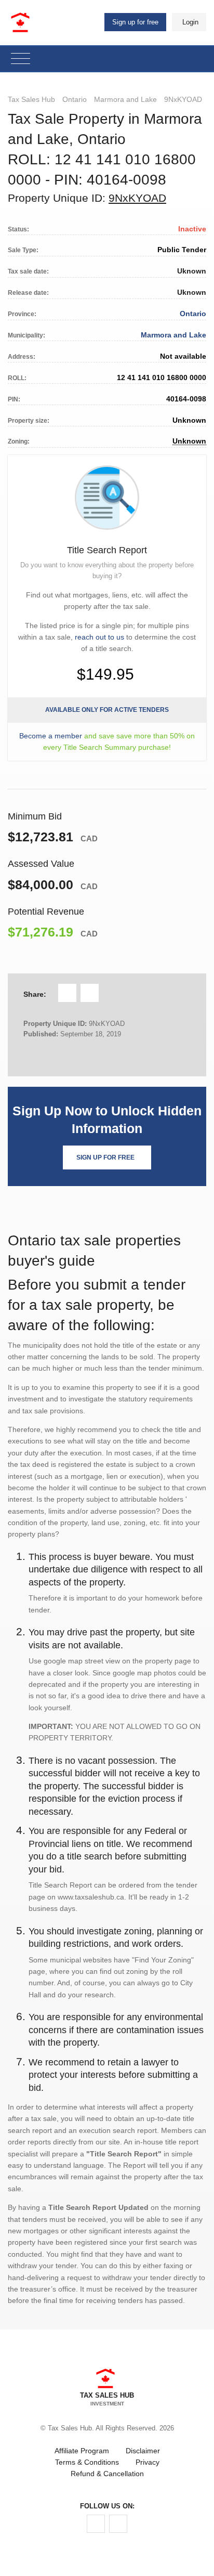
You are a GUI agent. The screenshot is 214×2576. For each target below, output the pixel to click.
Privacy (148, 2462)
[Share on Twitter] (90, 993)
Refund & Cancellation (107, 2474)
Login (190, 22)
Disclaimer (143, 2451)
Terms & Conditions (87, 2462)
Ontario (75, 99)
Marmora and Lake (125, 99)
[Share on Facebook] (67, 993)
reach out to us (99, 637)
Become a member (51, 736)
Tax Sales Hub (31, 99)
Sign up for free (135, 22)
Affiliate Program (82, 2451)
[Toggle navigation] (21, 59)
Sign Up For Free (105, 1157)
